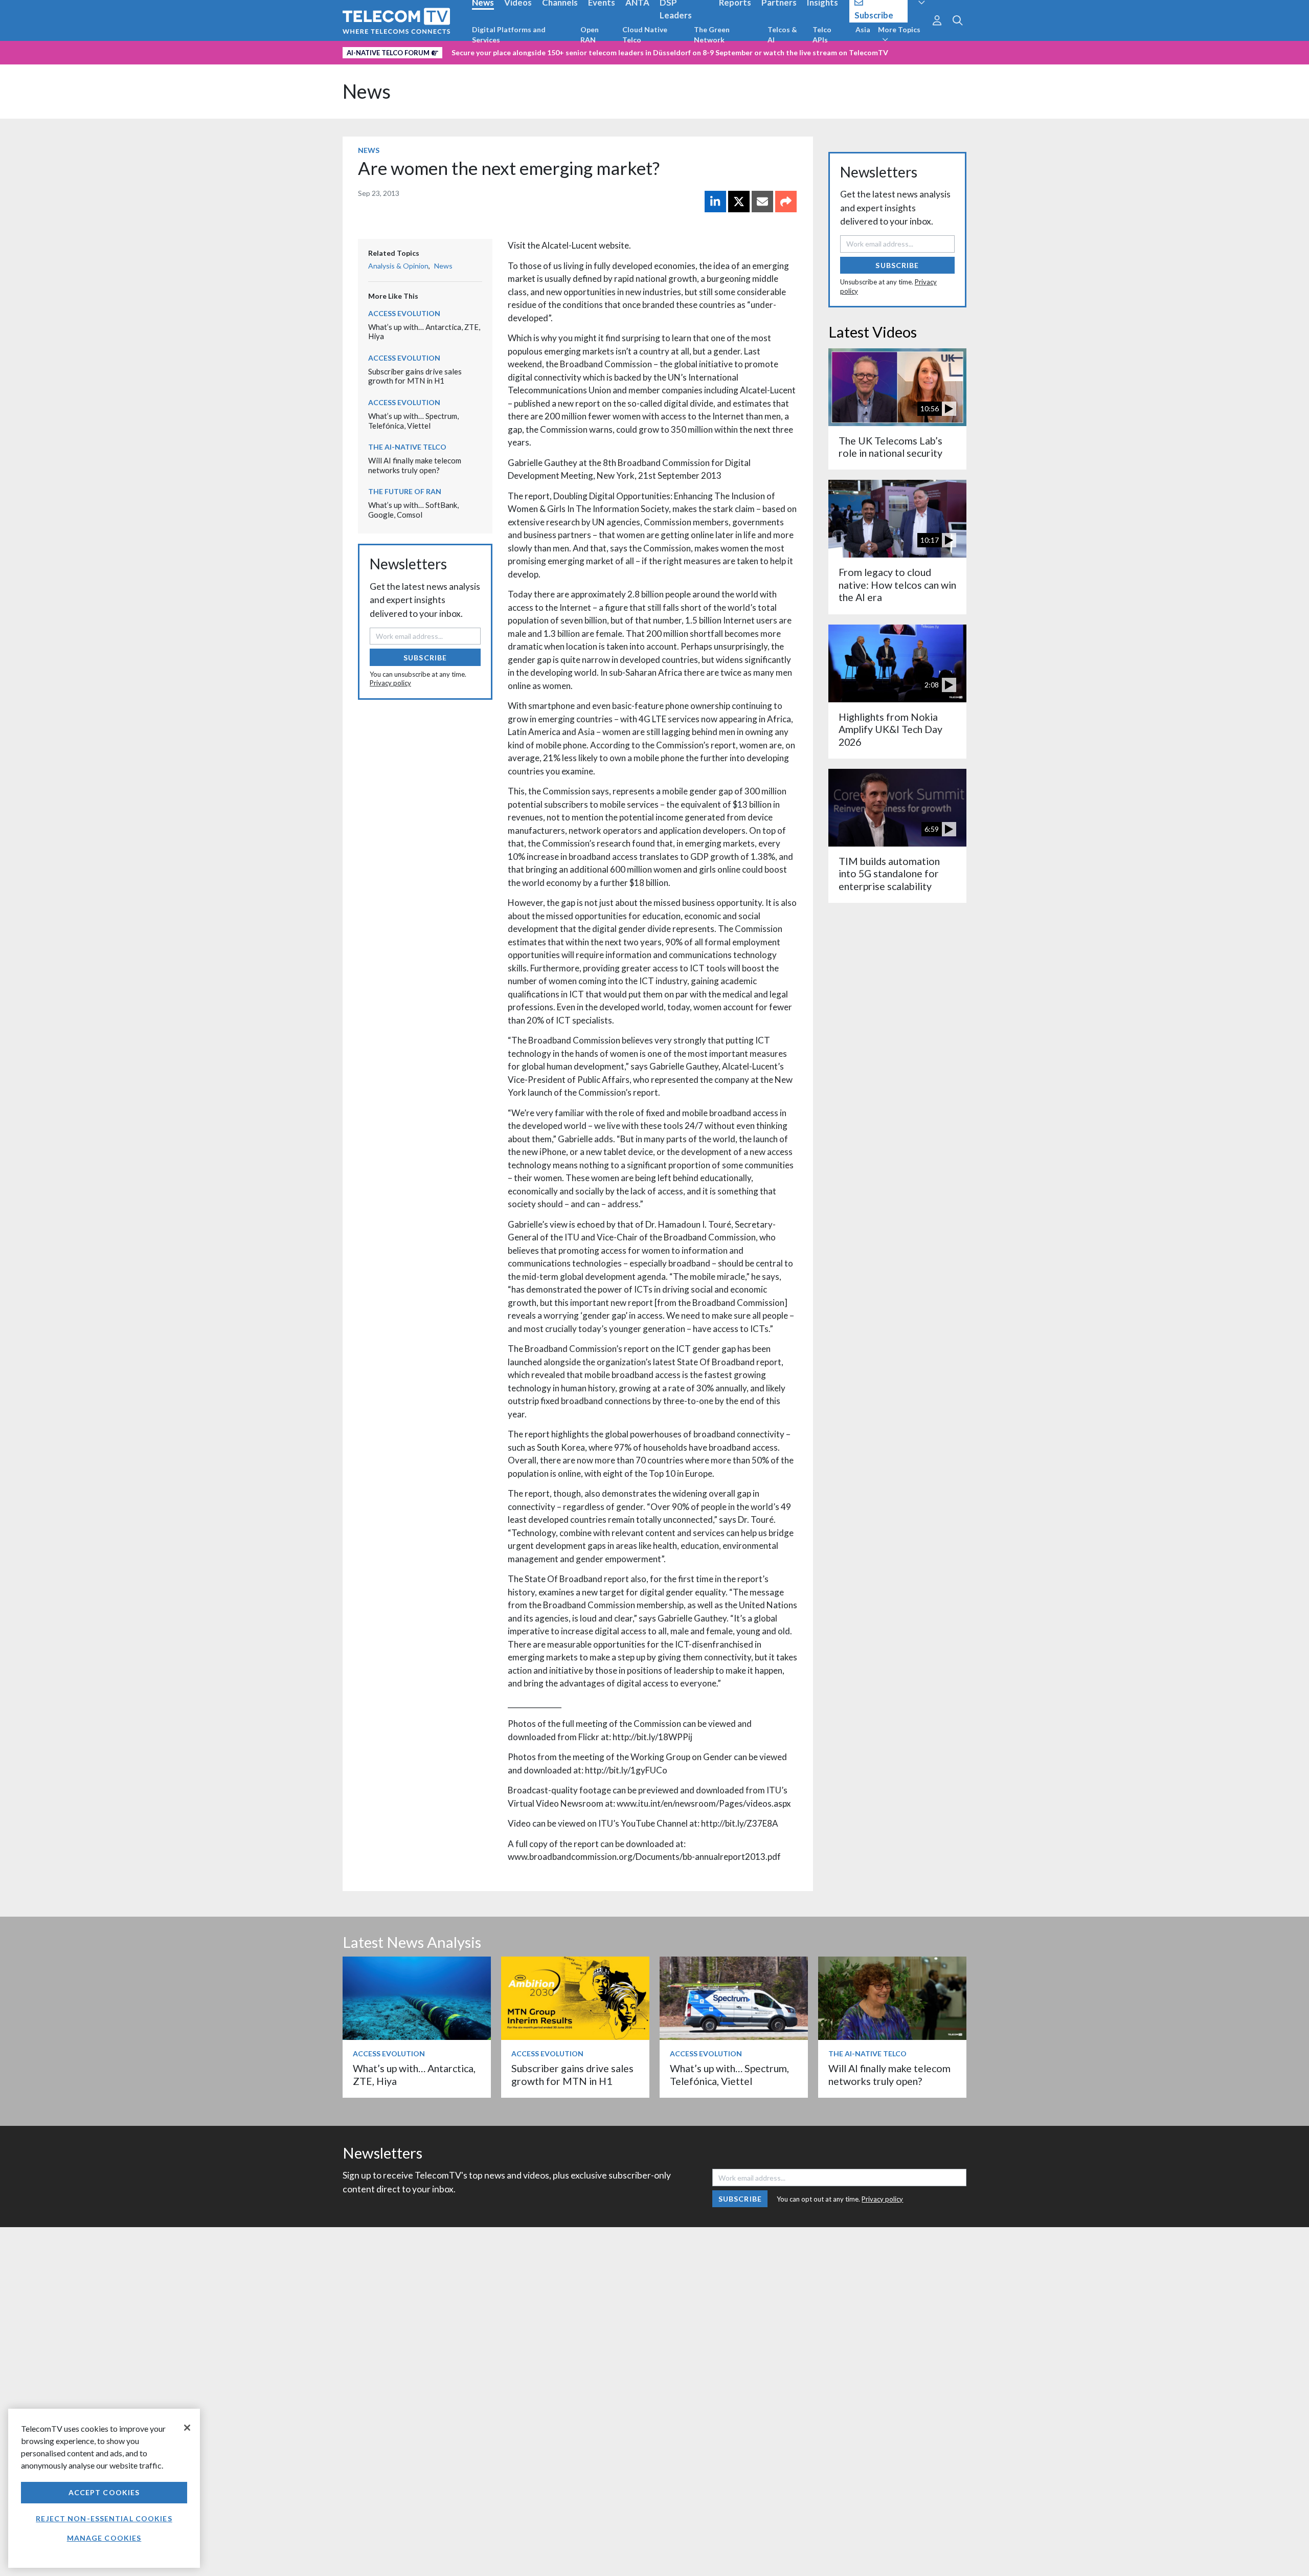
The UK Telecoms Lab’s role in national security (890, 447)
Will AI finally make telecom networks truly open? (415, 465)
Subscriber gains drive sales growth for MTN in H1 (415, 376)
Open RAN (590, 35)
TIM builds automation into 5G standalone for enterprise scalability (889, 874)
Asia (863, 29)
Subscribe (425, 658)
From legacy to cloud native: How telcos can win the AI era (897, 585)
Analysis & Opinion (398, 266)
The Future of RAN (405, 491)
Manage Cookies (104, 2538)
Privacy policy (390, 683)
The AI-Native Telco (407, 447)
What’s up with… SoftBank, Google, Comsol (413, 510)
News (367, 91)
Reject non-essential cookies (104, 2518)
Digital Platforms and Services (509, 35)
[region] (104, 2488)
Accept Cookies (104, 2492)
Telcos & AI (782, 35)
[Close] (187, 2428)
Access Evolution (404, 313)
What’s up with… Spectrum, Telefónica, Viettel (413, 421)
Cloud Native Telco (645, 35)
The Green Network (712, 35)
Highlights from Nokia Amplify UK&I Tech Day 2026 (890, 729)
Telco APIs (822, 35)
